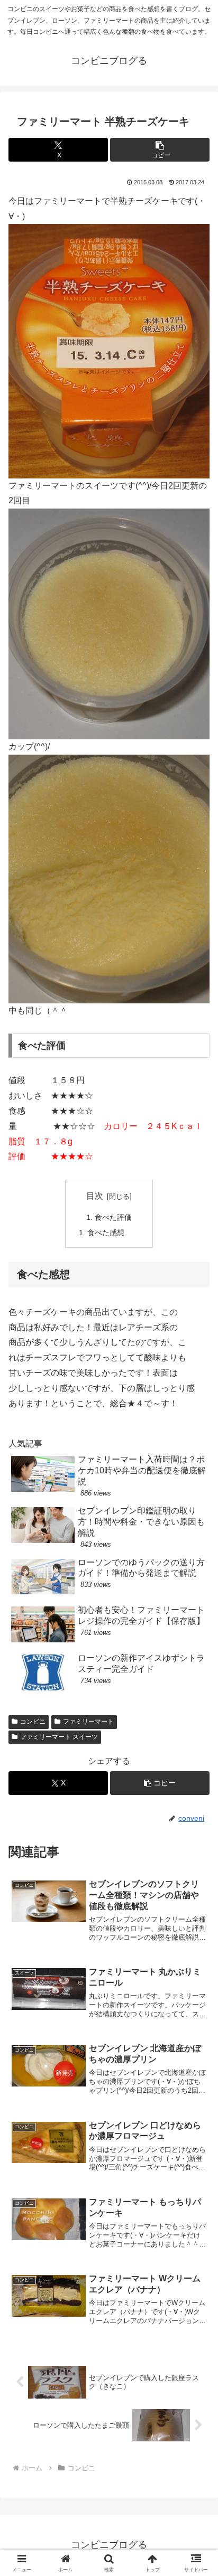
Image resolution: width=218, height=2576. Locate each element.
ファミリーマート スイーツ (59, 1737)
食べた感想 (106, 1233)
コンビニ (33, 1722)
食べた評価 (113, 1217)
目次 (95, 1196)
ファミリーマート (88, 1722)
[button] (160, 150)
